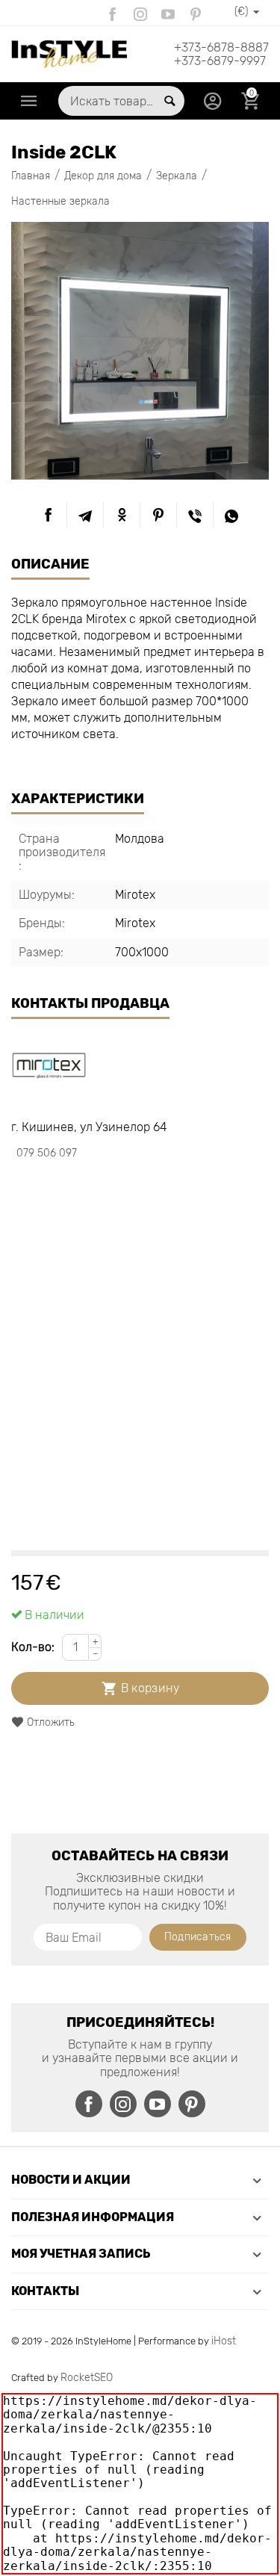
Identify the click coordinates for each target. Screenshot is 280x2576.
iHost (224, 2341)
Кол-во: (33, 1647)
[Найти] (169, 101)
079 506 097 (47, 1153)
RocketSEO (87, 2378)
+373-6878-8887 (221, 48)
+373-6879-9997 (220, 61)
